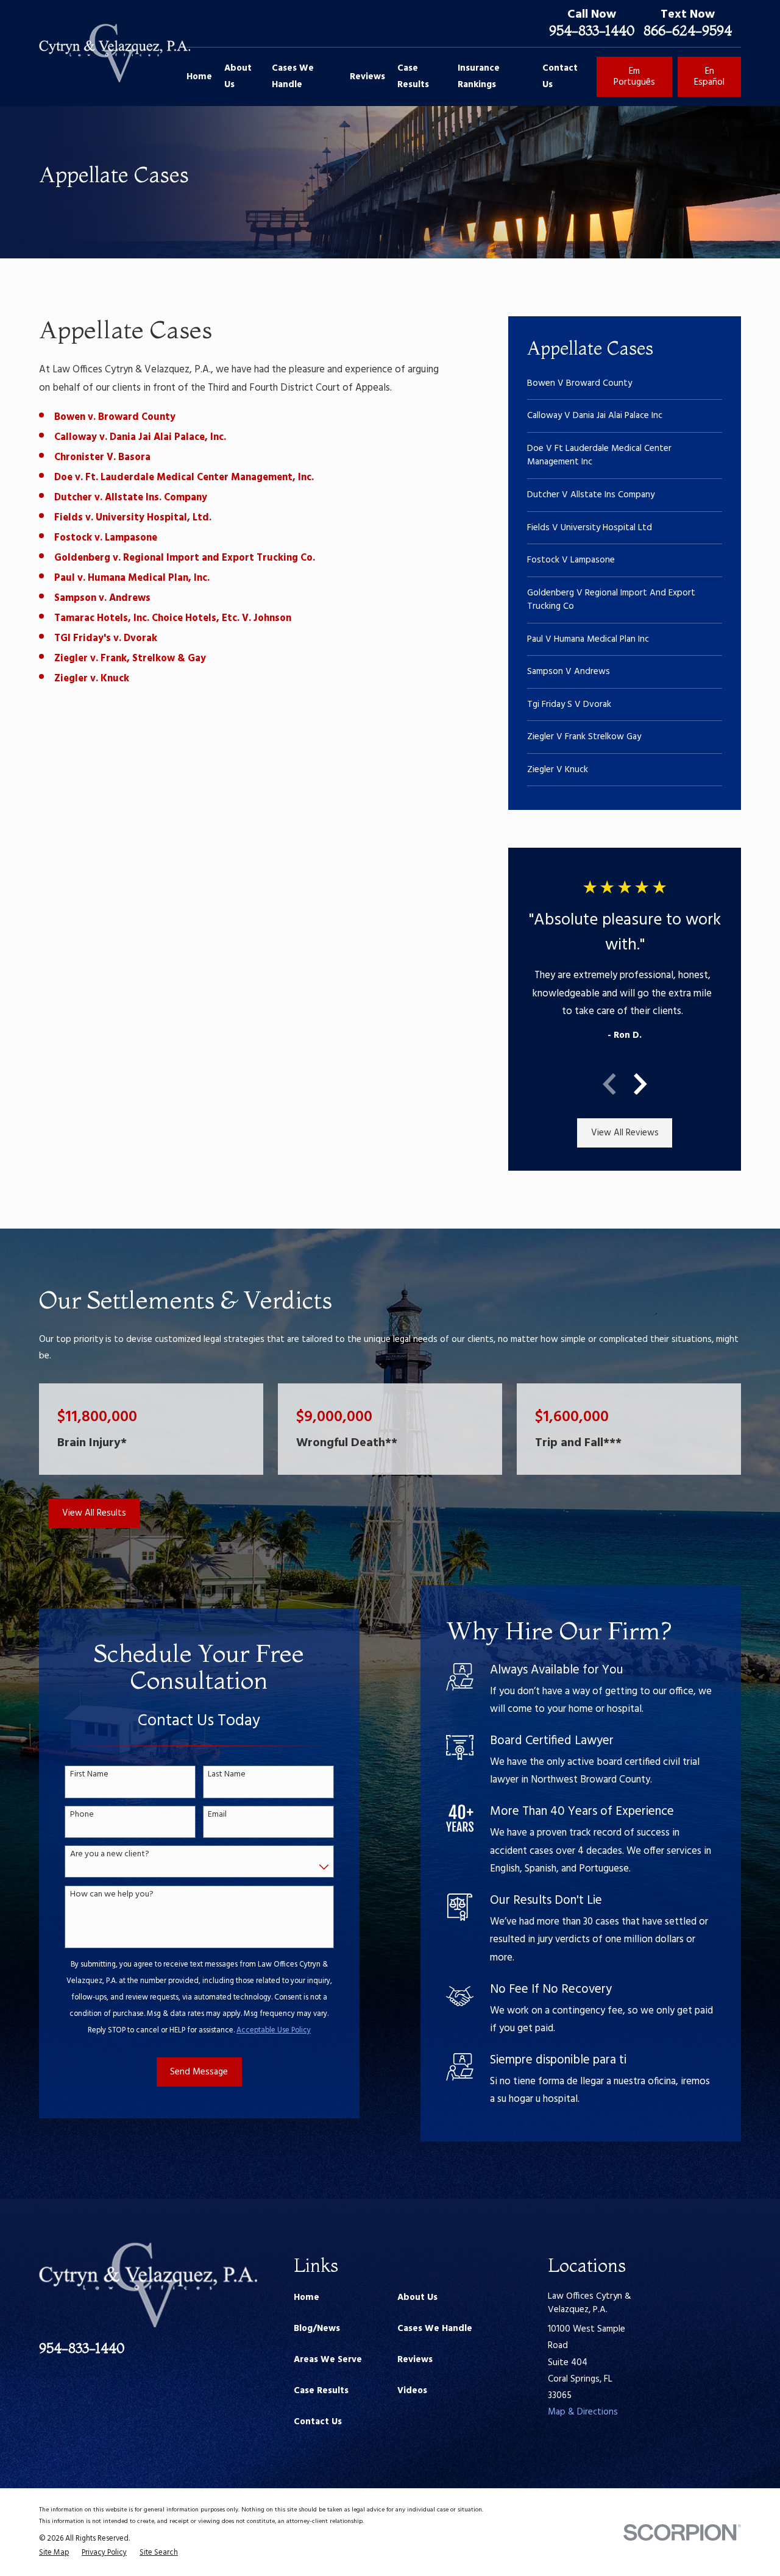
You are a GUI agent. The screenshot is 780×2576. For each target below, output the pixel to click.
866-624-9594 (688, 30)
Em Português (634, 77)
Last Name (227, 1775)
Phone (82, 1815)
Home (307, 2297)
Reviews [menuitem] (367, 77)
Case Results (321, 2391)
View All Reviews (625, 1133)
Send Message (199, 2072)
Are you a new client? (110, 1855)
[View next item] (640, 1084)
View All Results (94, 1513)
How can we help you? (112, 1895)
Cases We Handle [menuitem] (293, 76)
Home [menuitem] (199, 77)
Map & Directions (583, 2412)
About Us (417, 2297)
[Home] (115, 53)
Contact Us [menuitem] (560, 76)
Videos (412, 2391)
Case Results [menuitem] (413, 76)
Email (217, 1815)
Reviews (415, 2360)
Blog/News (317, 2329)
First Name (89, 1775)
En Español (709, 77)
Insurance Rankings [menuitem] (479, 76)
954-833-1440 (592, 30)
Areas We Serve (328, 2360)
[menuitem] (625, 384)
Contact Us (318, 2422)
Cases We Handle (435, 2329)
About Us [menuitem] (238, 76)
